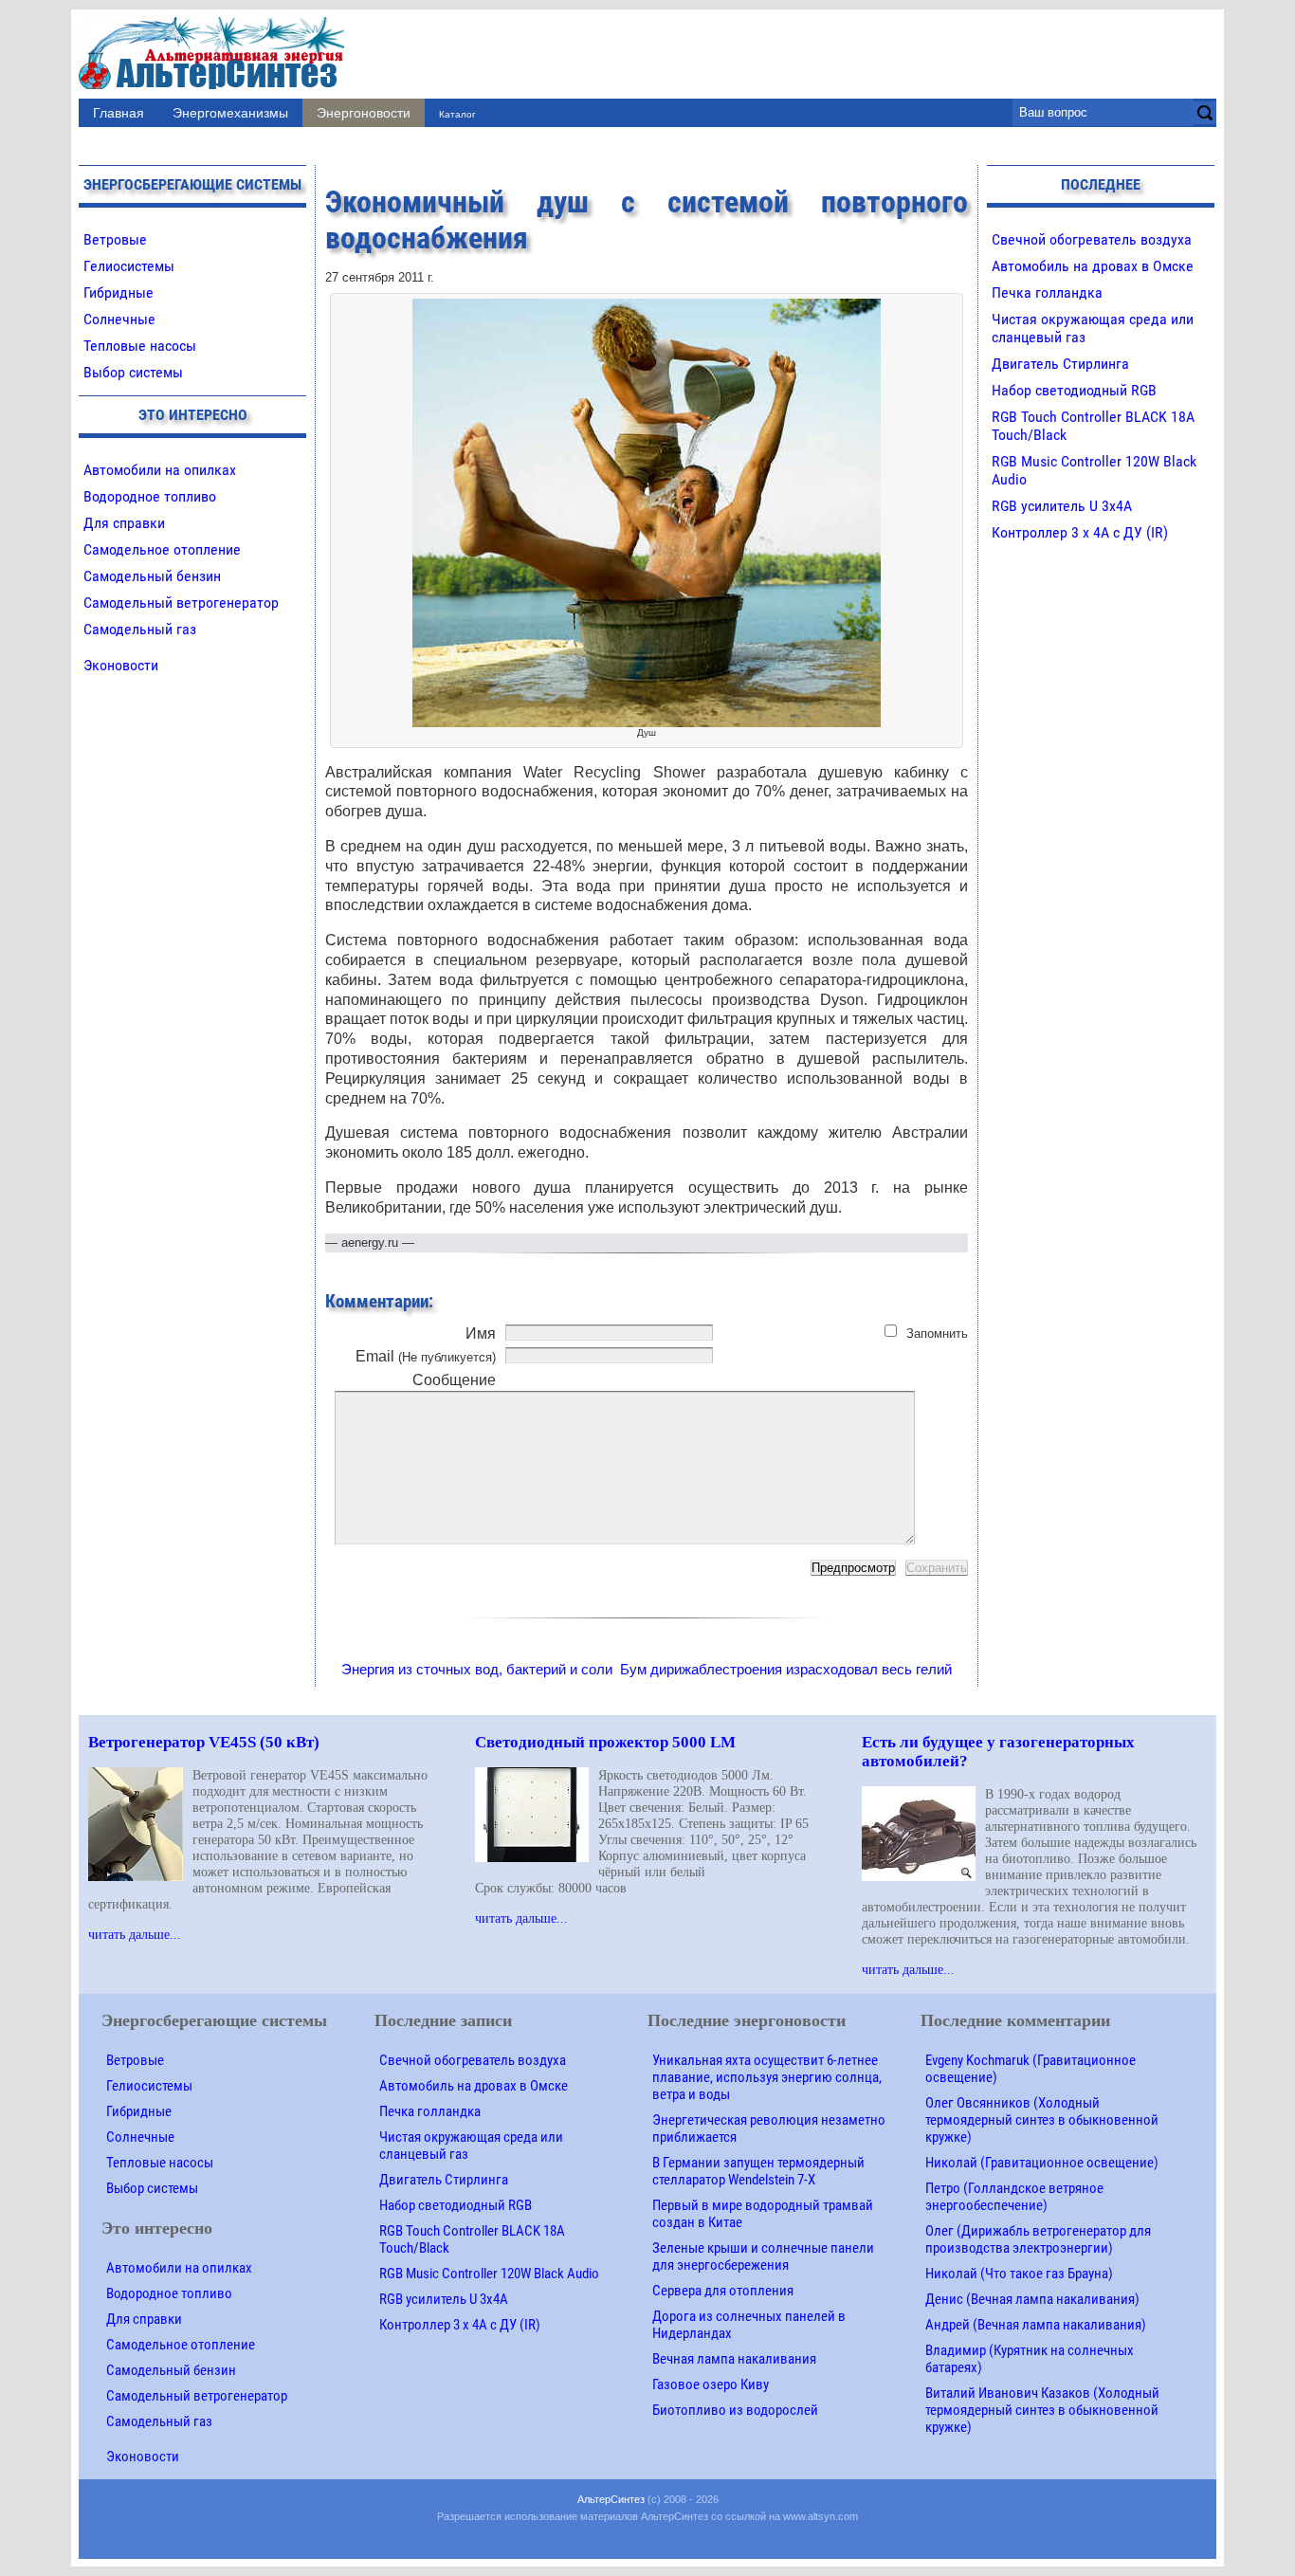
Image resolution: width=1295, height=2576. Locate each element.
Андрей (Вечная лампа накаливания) (1036, 2325)
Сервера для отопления (723, 2291)
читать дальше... (135, 1934)
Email (426, 1356)
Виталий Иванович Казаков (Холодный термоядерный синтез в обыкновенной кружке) (1042, 2410)
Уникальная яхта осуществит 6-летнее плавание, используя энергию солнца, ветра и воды (767, 2077)
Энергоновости (364, 113)
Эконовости (121, 665)
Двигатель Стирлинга (1060, 364)
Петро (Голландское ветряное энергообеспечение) (1014, 2197)
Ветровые (115, 239)
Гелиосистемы (129, 266)
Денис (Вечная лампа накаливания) (1032, 2299)
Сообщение (454, 1380)
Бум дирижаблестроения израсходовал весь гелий (786, 1669)
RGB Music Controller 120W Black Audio (489, 2274)
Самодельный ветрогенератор (181, 603)
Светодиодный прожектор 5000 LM (605, 1742)
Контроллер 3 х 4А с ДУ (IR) (1080, 532)
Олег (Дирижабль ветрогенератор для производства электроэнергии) (1038, 2239)
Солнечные (119, 319)
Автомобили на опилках (160, 470)
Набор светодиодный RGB (1074, 390)
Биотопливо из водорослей (735, 2410)
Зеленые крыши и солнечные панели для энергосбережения (763, 2256)
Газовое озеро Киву (711, 2384)
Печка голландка (1047, 292)
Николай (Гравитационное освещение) (1042, 2163)
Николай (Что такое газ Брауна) (1019, 2274)
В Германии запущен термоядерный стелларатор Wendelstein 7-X (758, 2171)
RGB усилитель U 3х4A (1062, 506)
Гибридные (119, 292)
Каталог (457, 114)
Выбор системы (133, 372)
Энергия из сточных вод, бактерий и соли (477, 1669)
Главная (119, 113)
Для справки (124, 523)
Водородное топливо (150, 496)
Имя (481, 1334)
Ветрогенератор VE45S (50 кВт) (204, 1742)
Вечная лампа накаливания (734, 2359)
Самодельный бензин (152, 576)
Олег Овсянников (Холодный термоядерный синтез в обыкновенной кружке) (1042, 2120)
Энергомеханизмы (230, 113)
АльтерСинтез (611, 2499)
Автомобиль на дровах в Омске (1093, 266)
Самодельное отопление (162, 549)
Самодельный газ (140, 629)
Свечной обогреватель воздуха (1092, 239)
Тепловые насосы (140, 346)
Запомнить (937, 1334)
